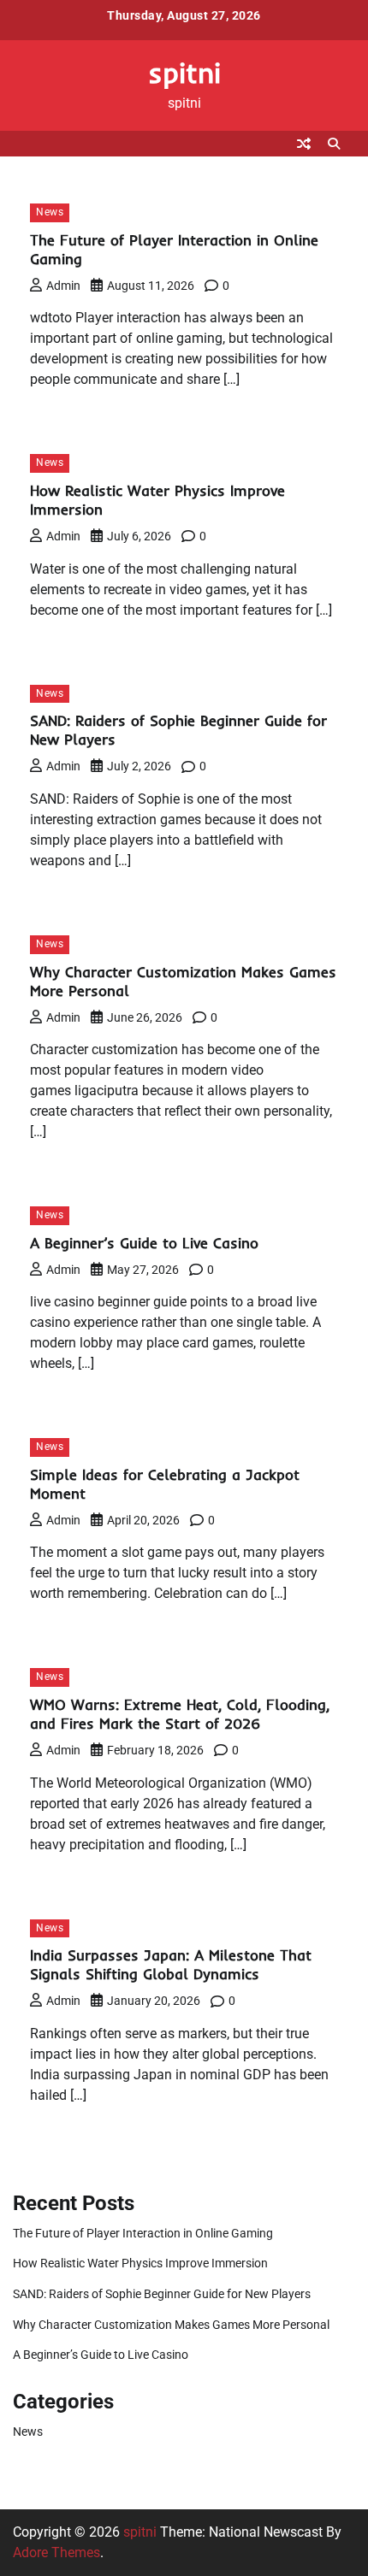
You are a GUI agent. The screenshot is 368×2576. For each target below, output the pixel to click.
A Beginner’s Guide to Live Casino (144, 1243)
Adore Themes (56, 2552)
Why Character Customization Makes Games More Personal (171, 2325)
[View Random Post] (304, 144)
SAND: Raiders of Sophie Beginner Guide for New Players (162, 2294)
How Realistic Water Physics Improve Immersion (140, 2263)
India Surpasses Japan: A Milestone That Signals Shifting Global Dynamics (171, 1964)
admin (63, 286)
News (50, 212)
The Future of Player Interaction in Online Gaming (143, 2233)
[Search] (334, 144)
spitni (184, 72)
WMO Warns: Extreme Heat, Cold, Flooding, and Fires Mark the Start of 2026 (180, 1714)
